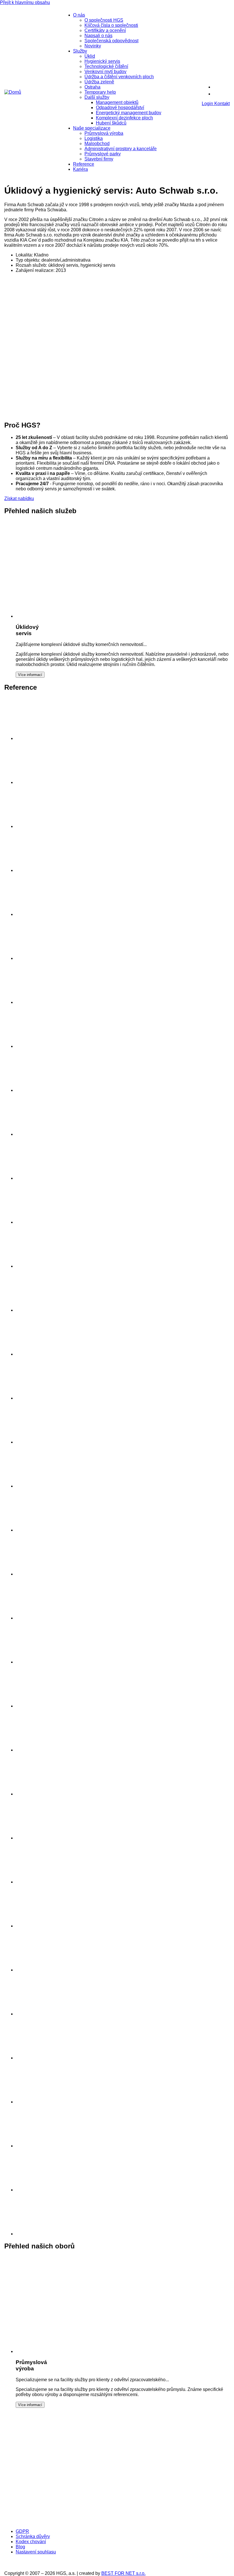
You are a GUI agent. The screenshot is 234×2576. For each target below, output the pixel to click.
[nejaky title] (37, 1750)
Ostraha (92, 87)
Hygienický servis (102, 61)
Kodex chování (31, 2542)
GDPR (22, 2531)
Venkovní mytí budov (105, 72)
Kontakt (222, 104)
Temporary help (100, 92)
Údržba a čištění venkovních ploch (119, 77)
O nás (79, 15)
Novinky (93, 46)
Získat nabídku (19, 498)
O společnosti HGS (104, 20)
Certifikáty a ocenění (105, 30)
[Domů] (13, 92)
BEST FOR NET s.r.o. (123, 2573)
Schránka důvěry (33, 2536)
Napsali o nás (98, 36)
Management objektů (117, 102)
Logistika (94, 138)
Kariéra (80, 169)
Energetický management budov (129, 113)
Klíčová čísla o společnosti (111, 25)
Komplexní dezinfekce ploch (124, 118)
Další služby (97, 97)
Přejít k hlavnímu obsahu (25, 2)
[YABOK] (142, 2522)
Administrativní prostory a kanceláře (121, 149)
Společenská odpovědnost (111, 41)
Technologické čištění (106, 66)
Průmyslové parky (103, 154)
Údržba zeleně (99, 82)
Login (208, 104)
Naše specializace (92, 128)
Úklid (90, 56)
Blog (20, 2547)
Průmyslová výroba (104, 133)
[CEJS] (50, 2522)
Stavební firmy (99, 159)
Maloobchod (97, 144)
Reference (84, 164)
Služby (80, 51)
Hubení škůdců (111, 123)
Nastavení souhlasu (36, 2552)
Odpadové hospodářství (120, 108)
